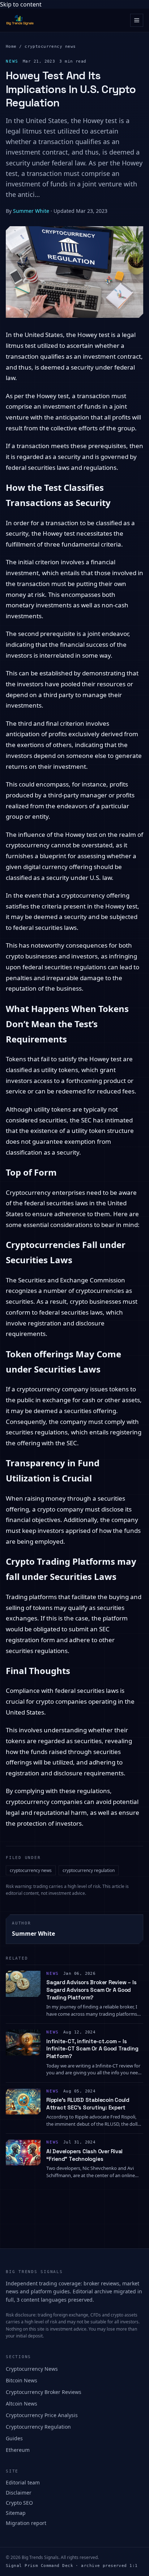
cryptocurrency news (50, 47)
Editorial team (23, 2482)
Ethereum (18, 2450)
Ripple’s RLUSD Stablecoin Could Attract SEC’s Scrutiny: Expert (88, 2104)
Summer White (31, 211)
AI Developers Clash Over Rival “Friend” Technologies (84, 2155)
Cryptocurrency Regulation (38, 2427)
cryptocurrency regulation (89, 1870)
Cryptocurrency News (32, 2369)
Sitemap (16, 2513)
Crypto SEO (19, 2503)
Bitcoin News (22, 2380)
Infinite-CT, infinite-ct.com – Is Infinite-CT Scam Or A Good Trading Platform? (92, 2049)
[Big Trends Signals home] (20, 20)
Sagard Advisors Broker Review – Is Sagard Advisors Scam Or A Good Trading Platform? (91, 1990)
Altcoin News (22, 2404)
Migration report (26, 2523)
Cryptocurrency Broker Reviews (44, 2392)
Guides (14, 2438)
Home (11, 47)
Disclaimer (19, 2493)
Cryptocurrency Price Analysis (42, 2415)
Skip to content (21, 4)
